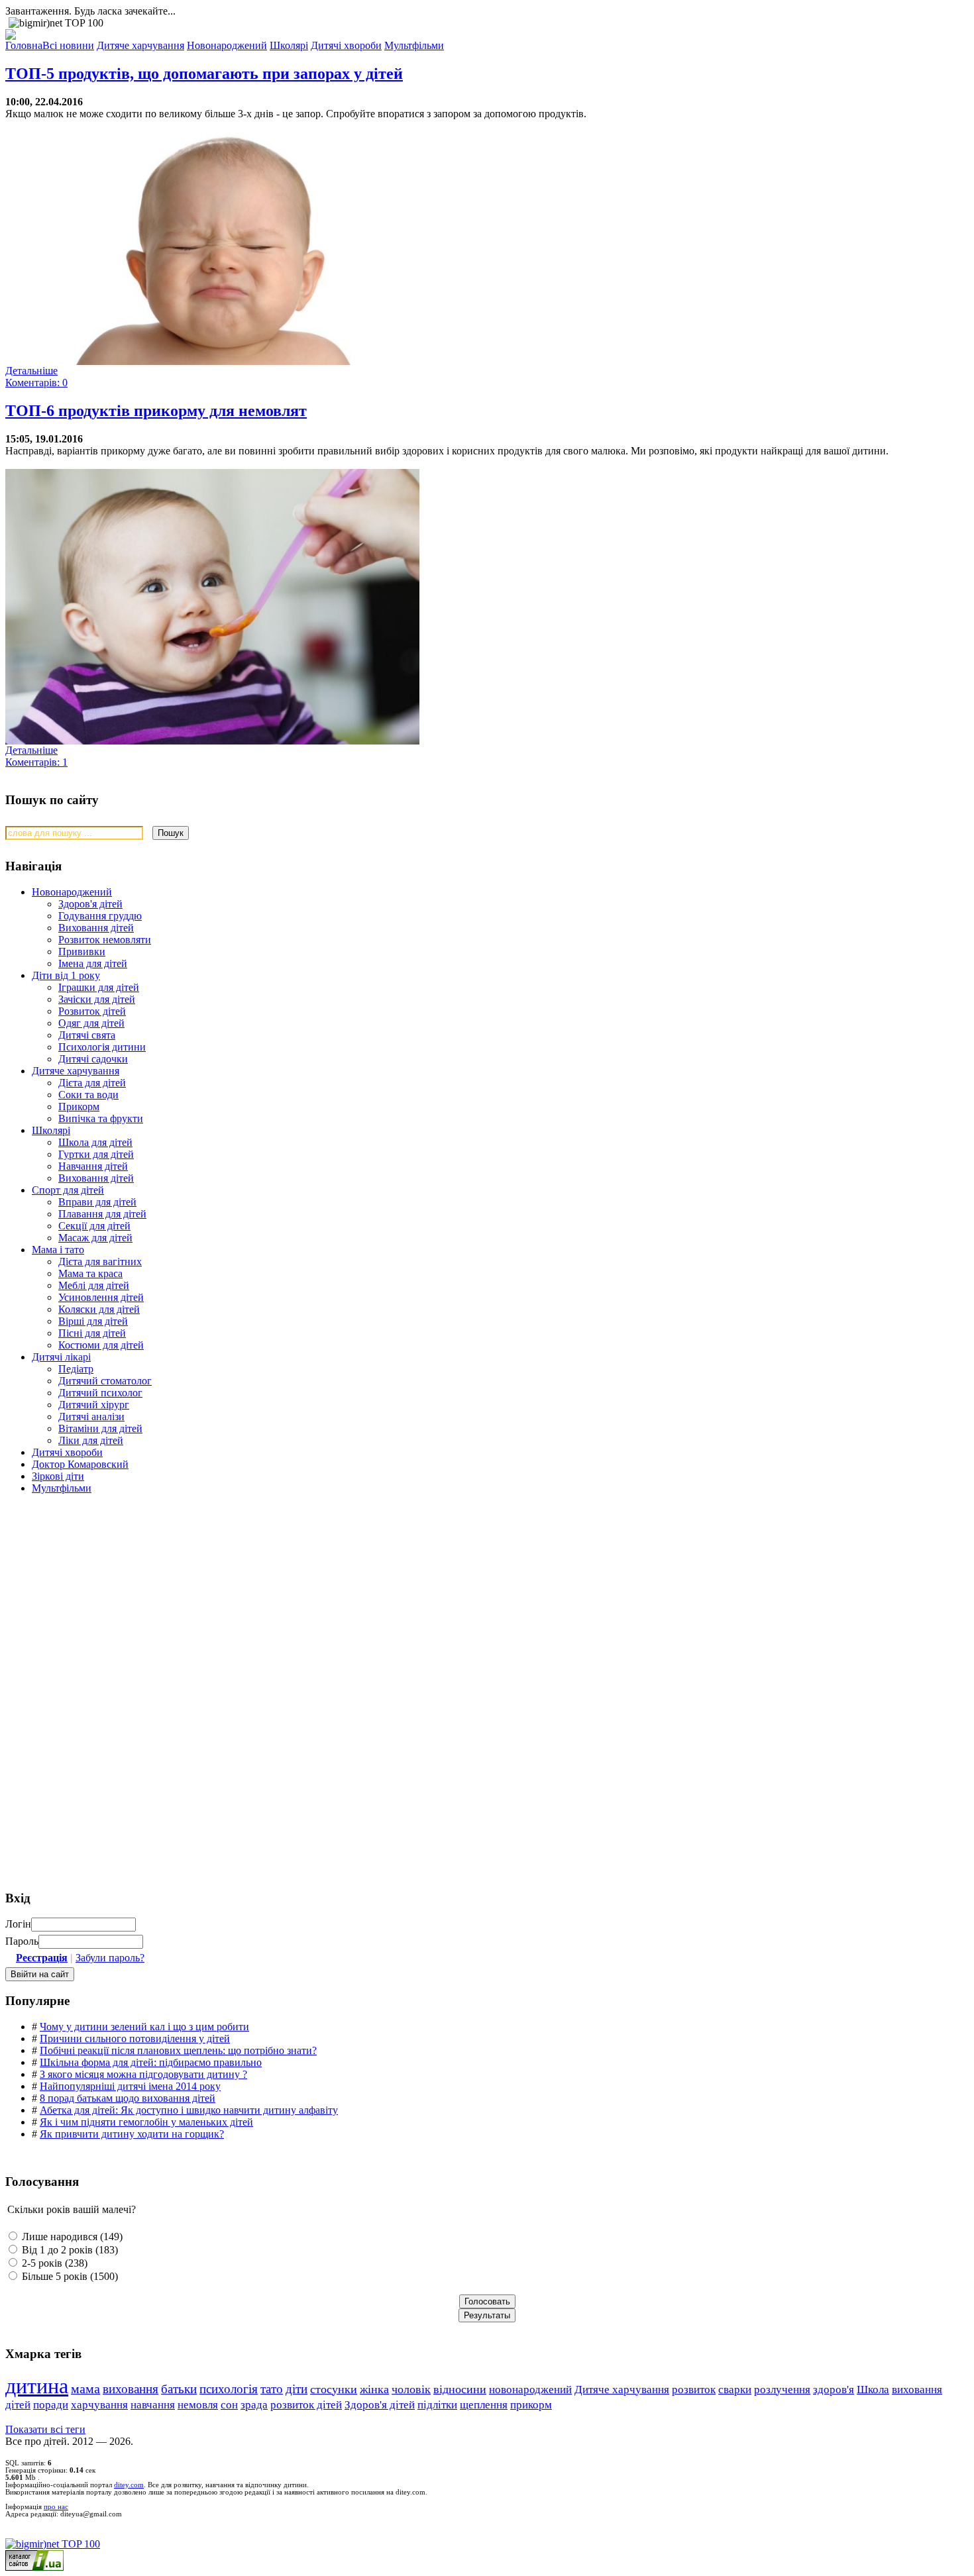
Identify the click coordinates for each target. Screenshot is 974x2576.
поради (51, 2405)
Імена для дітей (93, 963)
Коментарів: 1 (36, 762)
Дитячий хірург (94, 1405)
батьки (179, 2389)
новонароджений (530, 2389)
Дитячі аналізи (91, 1417)
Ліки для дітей (91, 1440)
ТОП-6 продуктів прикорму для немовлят (156, 411)
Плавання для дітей (102, 1214)
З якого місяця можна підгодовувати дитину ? (143, 2074)
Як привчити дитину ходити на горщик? (132, 2134)
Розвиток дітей (92, 1011)
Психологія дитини (102, 1047)
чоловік (411, 2389)
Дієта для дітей (92, 1083)
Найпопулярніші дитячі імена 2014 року (130, 2086)
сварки (735, 2390)
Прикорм (79, 1107)
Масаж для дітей (95, 1238)
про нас (56, 2507)
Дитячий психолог (100, 1393)
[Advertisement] (105, 1600)
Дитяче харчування (76, 1071)
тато (272, 2389)
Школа (873, 2390)
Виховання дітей (96, 928)
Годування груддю (100, 916)
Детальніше (31, 371)
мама (85, 2389)
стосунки (334, 2389)
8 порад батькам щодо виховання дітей (128, 2098)
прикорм (531, 2405)
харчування (99, 2405)
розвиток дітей (306, 2405)
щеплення (484, 2405)
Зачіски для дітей (97, 999)
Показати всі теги (45, 2429)
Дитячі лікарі (61, 1357)
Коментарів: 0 (36, 383)
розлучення (782, 2390)
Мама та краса (90, 1273)
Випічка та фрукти (101, 1118)
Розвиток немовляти (105, 940)
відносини (460, 2389)
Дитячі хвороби (67, 1452)
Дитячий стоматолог (105, 1381)
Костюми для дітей (101, 1345)
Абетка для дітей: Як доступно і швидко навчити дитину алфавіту (189, 2110)
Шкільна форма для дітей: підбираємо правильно (151, 2062)
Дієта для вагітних (100, 1262)
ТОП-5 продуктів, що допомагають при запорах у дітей (204, 74)
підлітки (437, 2405)
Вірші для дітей (93, 1321)
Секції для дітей (94, 1226)
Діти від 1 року (66, 975)
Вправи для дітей (97, 1202)
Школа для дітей (95, 1142)
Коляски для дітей (99, 1309)
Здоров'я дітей (90, 904)
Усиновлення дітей (101, 1297)
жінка (374, 2389)
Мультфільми (62, 1488)
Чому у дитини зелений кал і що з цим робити (144, 2027)
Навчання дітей (93, 1166)
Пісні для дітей (92, 1333)
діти (297, 2389)
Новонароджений (72, 892)
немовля (198, 2405)
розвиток (694, 2390)
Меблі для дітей (94, 1285)
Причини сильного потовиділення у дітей (135, 2038)
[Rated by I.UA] (34, 2567)
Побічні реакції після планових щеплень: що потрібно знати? (178, 2050)
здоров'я (834, 2390)
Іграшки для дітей (99, 987)
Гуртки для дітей (96, 1154)
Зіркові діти (58, 1476)
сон (229, 2405)
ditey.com (129, 2485)
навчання (153, 2405)
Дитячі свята (87, 1035)
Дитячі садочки (93, 1059)
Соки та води (88, 1095)
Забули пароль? (110, 1958)
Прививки (82, 952)
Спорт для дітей (68, 1190)
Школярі (51, 1130)
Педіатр (76, 1369)
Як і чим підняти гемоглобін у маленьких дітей (146, 2122)
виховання (131, 2389)
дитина (37, 2386)
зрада (254, 2405)
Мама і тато (58, 1250)
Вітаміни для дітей (100, 1428)
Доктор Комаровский (80, 1464)
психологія (229, 2389)
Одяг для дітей (91, 1023)
